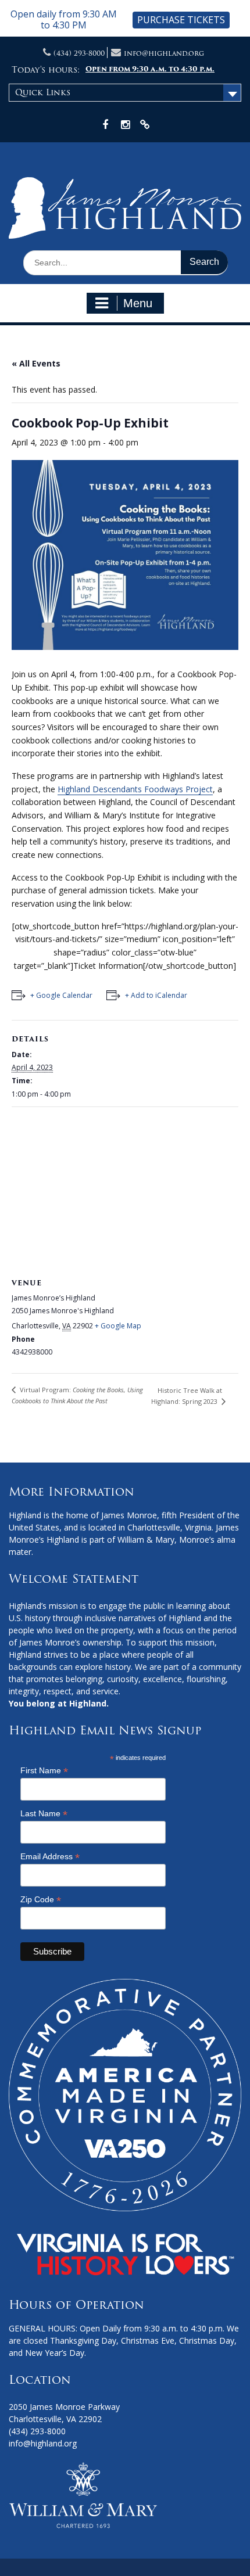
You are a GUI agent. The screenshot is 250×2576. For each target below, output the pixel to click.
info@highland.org (164, 53)
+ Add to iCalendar (156, 995)
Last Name (44, 1814)
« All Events (36, 363)
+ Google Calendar (61, 995)
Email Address (50, 1857)
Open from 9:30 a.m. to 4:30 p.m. (150, 69)
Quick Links (43, 92)
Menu (138, 303)
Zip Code (41, 1900)
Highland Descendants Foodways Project (135, 789)
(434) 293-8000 (79, 53)
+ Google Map (118, 1326)
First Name (44, 1771)
